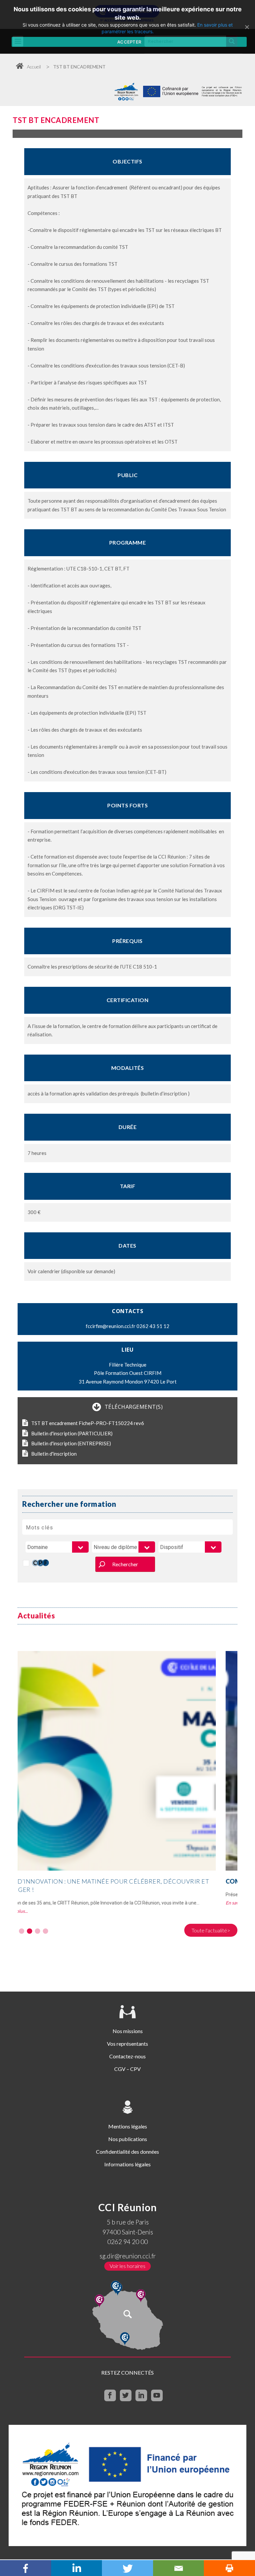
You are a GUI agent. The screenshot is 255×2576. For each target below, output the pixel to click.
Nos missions (128, 2031)
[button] (22, 1931)
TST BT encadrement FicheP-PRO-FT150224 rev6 (88, 1423)
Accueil (34, 67)
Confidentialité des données (127, 2152)
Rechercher (125, 1564)
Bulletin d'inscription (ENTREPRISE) (71, 1443)
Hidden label (26, 1563)
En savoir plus (32, 1903)
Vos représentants (127, 2044)
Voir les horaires (127, 2266)
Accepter (129, 42)
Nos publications (128, 2139)
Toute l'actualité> (211, 1930)
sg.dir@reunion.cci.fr (128, 2256)
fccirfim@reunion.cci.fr (111, 1326)
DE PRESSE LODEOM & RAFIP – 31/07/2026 (102, 1881)
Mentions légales (128, 2126)
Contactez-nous (127, 2056)
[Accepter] (247, 27)
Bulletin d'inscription (54, 1454)
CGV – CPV (127, 2069)
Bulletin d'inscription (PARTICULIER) (72, 1433)
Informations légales (127, 2164)
